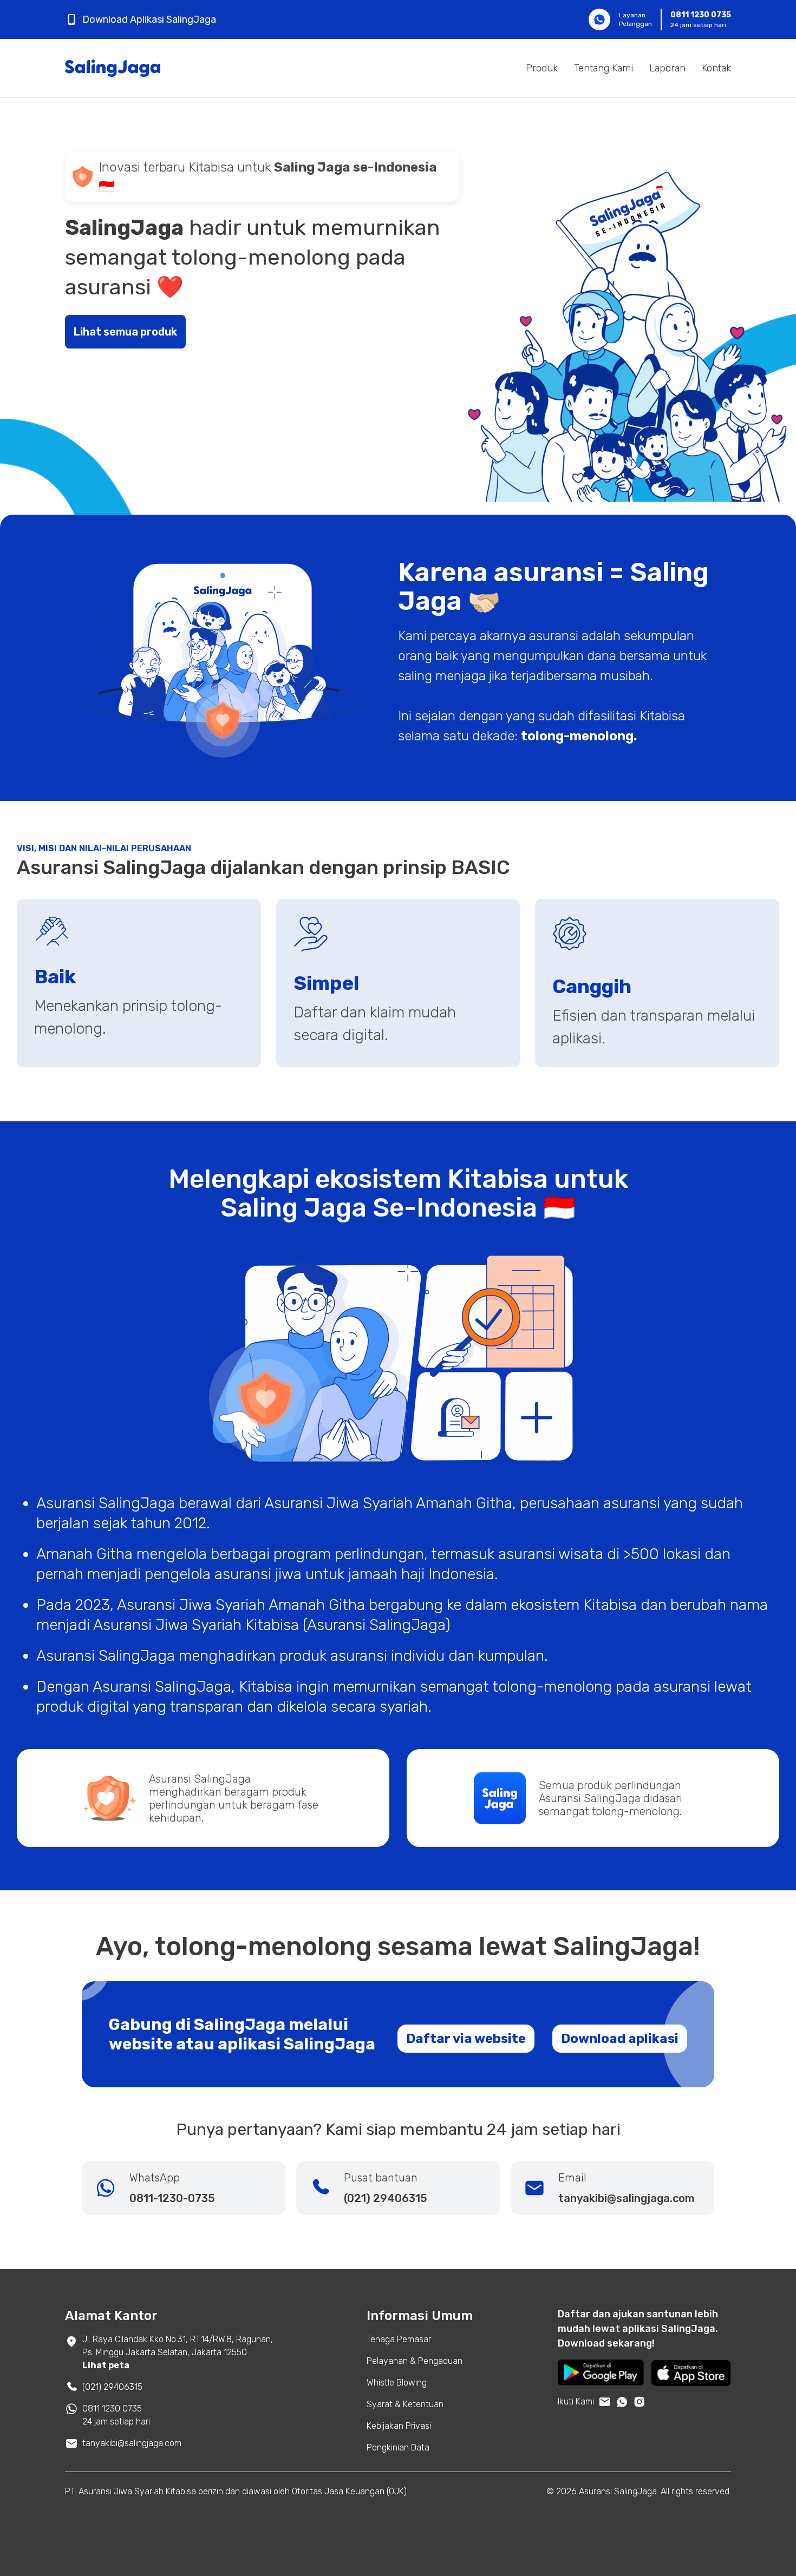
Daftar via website (466, 2039)
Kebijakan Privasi (399, 2426)
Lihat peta (106, 2365)
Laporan (667, 68)
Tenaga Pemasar (399, 2339)
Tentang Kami (603, 68)
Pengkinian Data (398, 2447)
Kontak (716, 68)
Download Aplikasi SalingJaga (149, 19)
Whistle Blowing (397, 2383)
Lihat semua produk (125, 332)
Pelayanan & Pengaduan (415, 2361)
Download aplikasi (620, 2039)
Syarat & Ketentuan (405, 2404)
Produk (542, 68)
